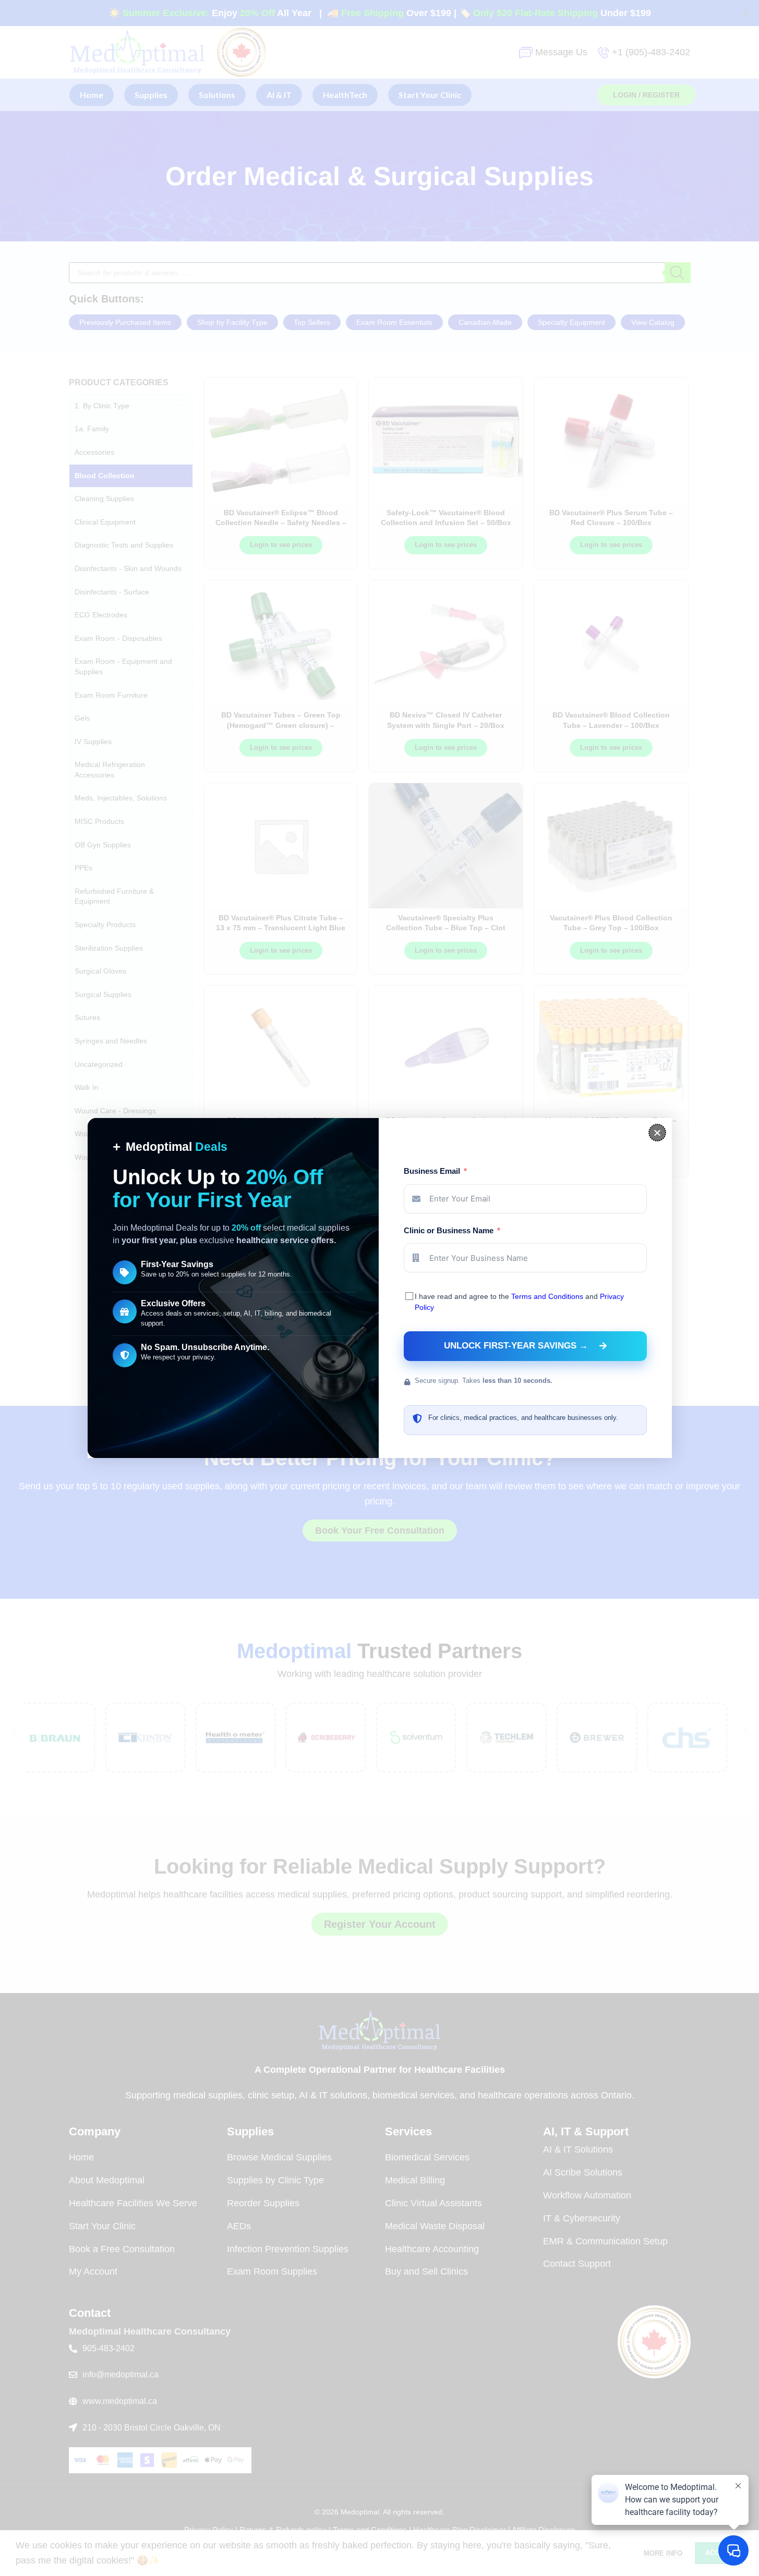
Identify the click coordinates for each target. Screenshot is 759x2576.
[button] (657, 1133)
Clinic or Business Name (449, 1230)
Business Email (432, 1171)
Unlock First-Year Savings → (516, 1346)
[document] (379, 1288)
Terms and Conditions (547, 1296)
